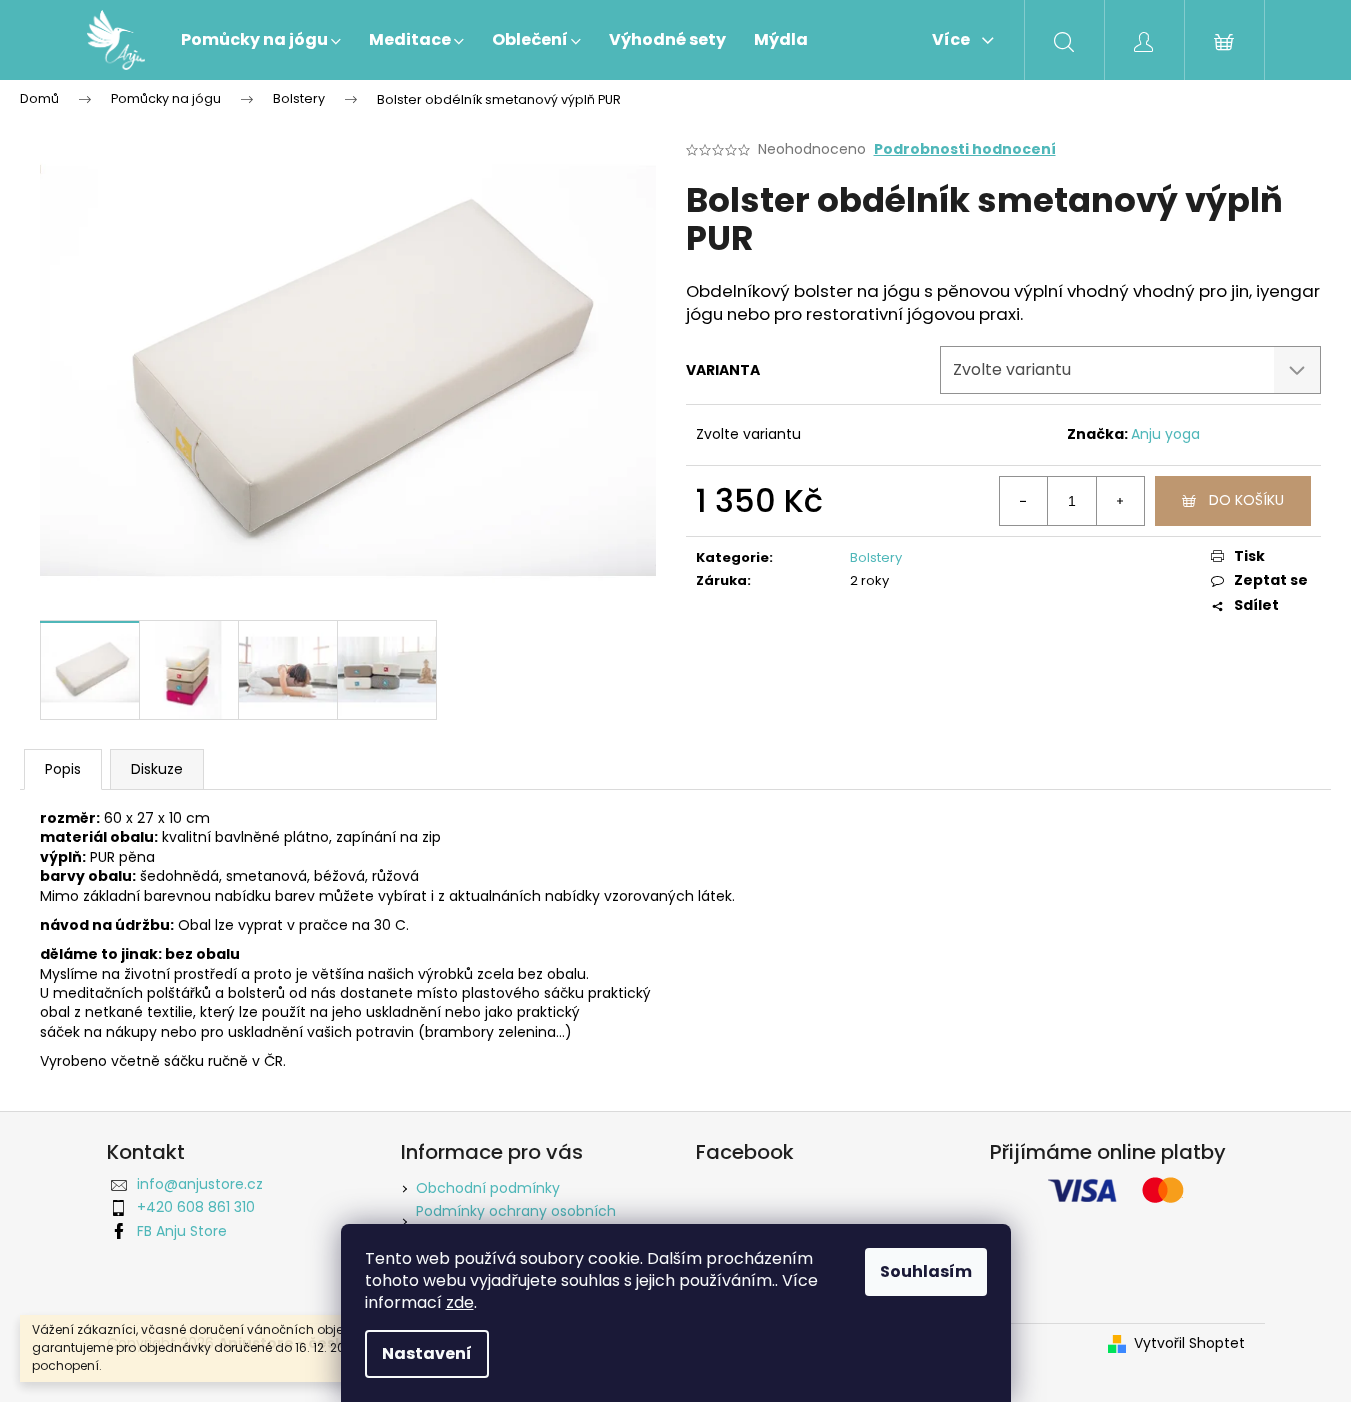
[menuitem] (261, 40)
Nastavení (427, 1353)
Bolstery (876, 557)
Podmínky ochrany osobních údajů (516, 1220)
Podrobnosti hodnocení (965, 149)
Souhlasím (926, 1271)
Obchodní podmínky (488, 1188)
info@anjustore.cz (200, 1184)
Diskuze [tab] (157, 769)
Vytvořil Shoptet (1189, 1343)
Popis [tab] (63, 769)
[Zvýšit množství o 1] (1120, 501)
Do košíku (1246, 500)
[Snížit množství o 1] (1024, 501)
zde (460, 1302)
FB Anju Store (182, 1231)
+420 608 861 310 (196, 1207)
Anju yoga (1165, 434)
